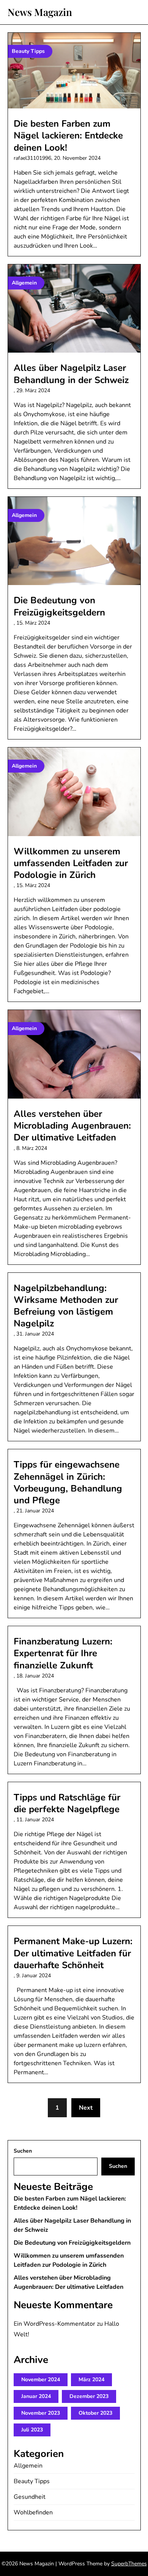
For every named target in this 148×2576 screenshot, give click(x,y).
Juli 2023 (32, 2430)
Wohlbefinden (33, 2512)
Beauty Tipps (32, 2481)
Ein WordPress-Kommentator (54, 2324)
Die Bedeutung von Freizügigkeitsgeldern (59, 606)
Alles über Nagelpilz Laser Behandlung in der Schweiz (71, 374)
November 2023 (41, 2413)
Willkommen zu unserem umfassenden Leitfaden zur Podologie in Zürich (71, 863)
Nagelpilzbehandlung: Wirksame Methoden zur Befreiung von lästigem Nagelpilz (66, 1306)
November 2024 (41, 2380)
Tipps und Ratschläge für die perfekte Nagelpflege (67, 1803)
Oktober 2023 (95, 2413)
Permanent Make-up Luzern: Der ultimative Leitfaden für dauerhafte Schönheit (73, 1953)
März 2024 (91, 2380)
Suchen (23, 2151)
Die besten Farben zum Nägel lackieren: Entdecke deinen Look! (68, 135)
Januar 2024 (36, 2396)
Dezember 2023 (89, 2396)
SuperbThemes (129, 2564)
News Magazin (40, 12)
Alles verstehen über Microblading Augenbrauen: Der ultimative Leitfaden (72, 1126)
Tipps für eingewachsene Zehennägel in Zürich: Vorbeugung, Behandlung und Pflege (68, 1482)
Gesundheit (30, 2497)
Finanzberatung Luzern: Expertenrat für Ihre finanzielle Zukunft (63, 1653)
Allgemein (28, 2466)
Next (86, 2108)
